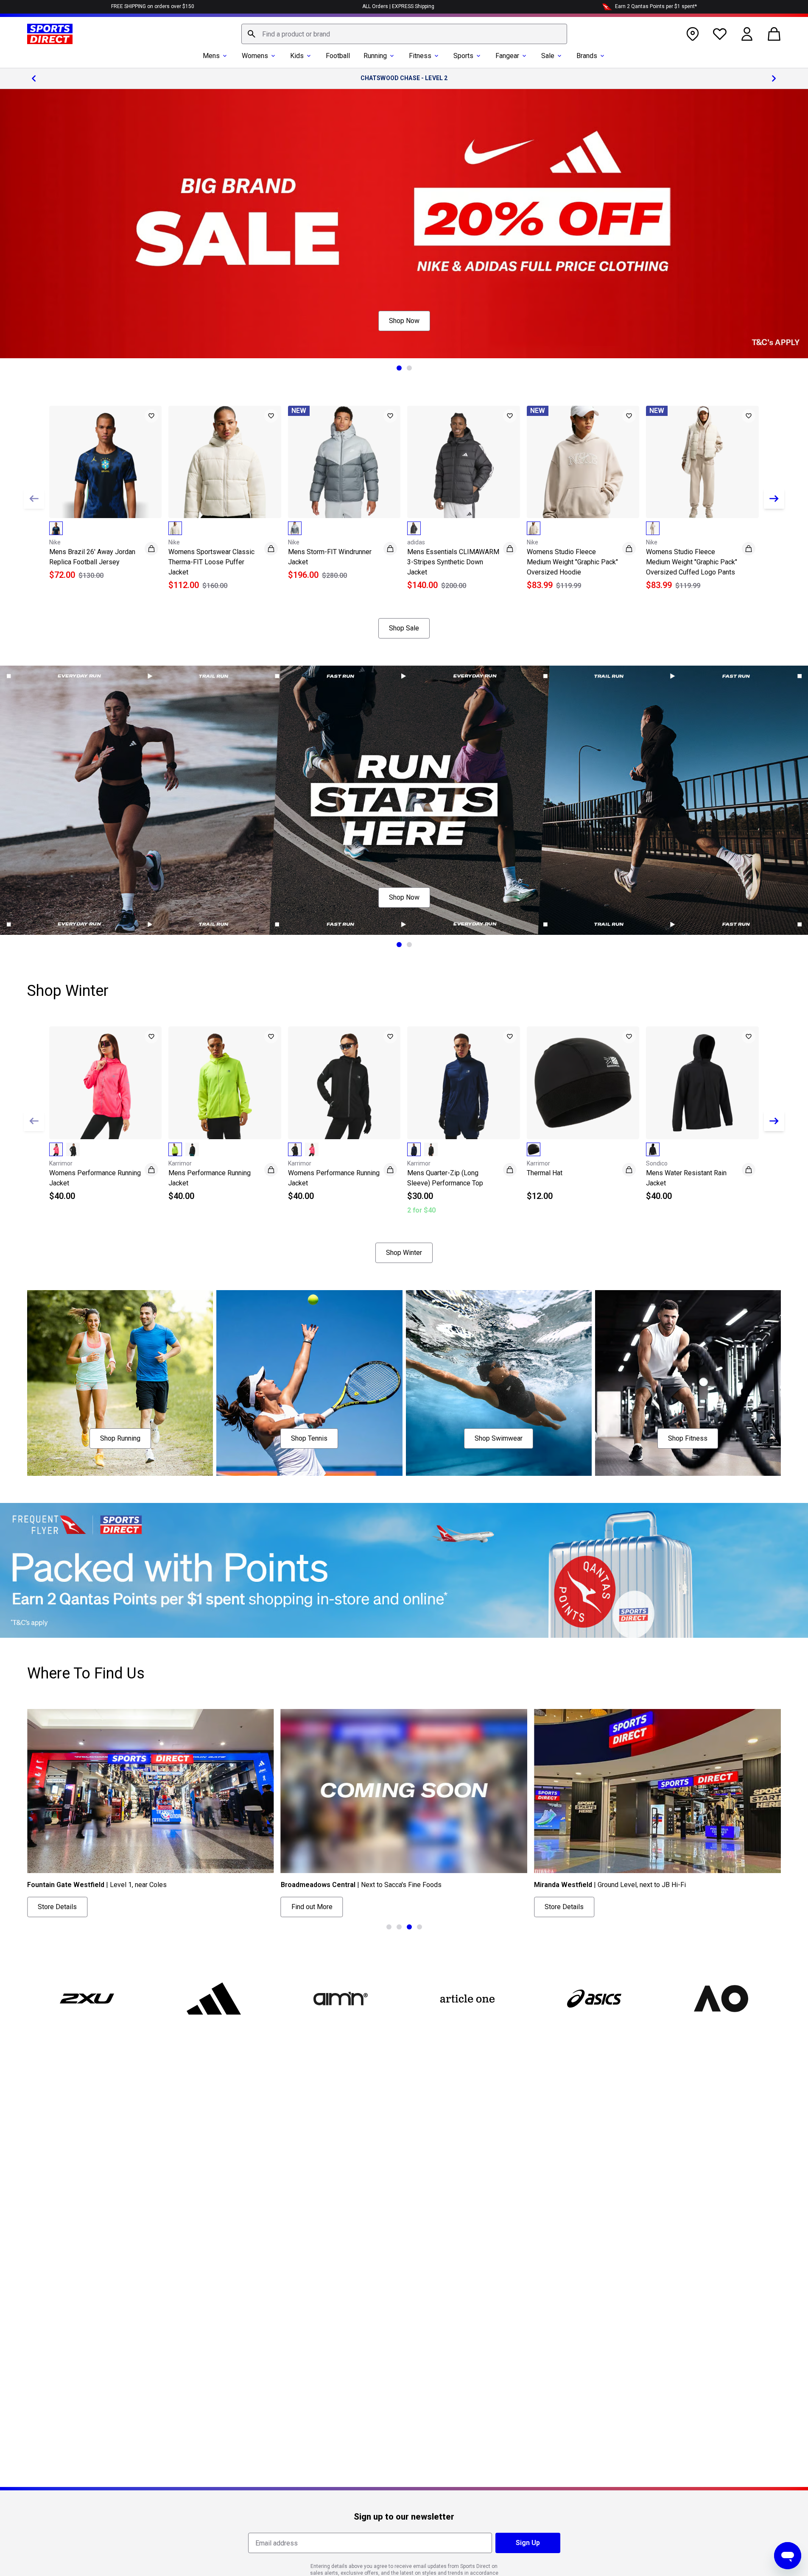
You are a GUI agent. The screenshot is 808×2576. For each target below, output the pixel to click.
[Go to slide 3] (409, 1927)
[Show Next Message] (774, 78)
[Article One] (467, 1999)
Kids (297, 56)
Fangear (507, 56)
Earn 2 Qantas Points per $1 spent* (656, 6)
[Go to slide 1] (399, 368)
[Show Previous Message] (34, 78)
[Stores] (693, 34)
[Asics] (594, 1999)
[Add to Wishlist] (151, 416)
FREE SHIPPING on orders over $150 (153, 6)
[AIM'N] (341, 1999)
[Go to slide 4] (419, 1927)
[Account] (747, 34)
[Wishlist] (720, 34)
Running (375, 56)
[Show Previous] (34, 499)
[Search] (252, 34)
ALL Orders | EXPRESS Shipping (398, 6)
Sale (548, 56)
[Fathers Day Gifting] (404, 224)
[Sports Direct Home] (50, 34)
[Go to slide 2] (409, 368)
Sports (463, 56)
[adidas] (214, 1999)
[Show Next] (774, 499)
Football (338, 56)
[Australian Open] (721, 1999)
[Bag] (774, 34)
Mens (211, 56)
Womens (255, 56)
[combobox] (404, 34)
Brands (587, 56)
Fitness (420, 56)
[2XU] (87, 1999)
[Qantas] (404, 1570)
